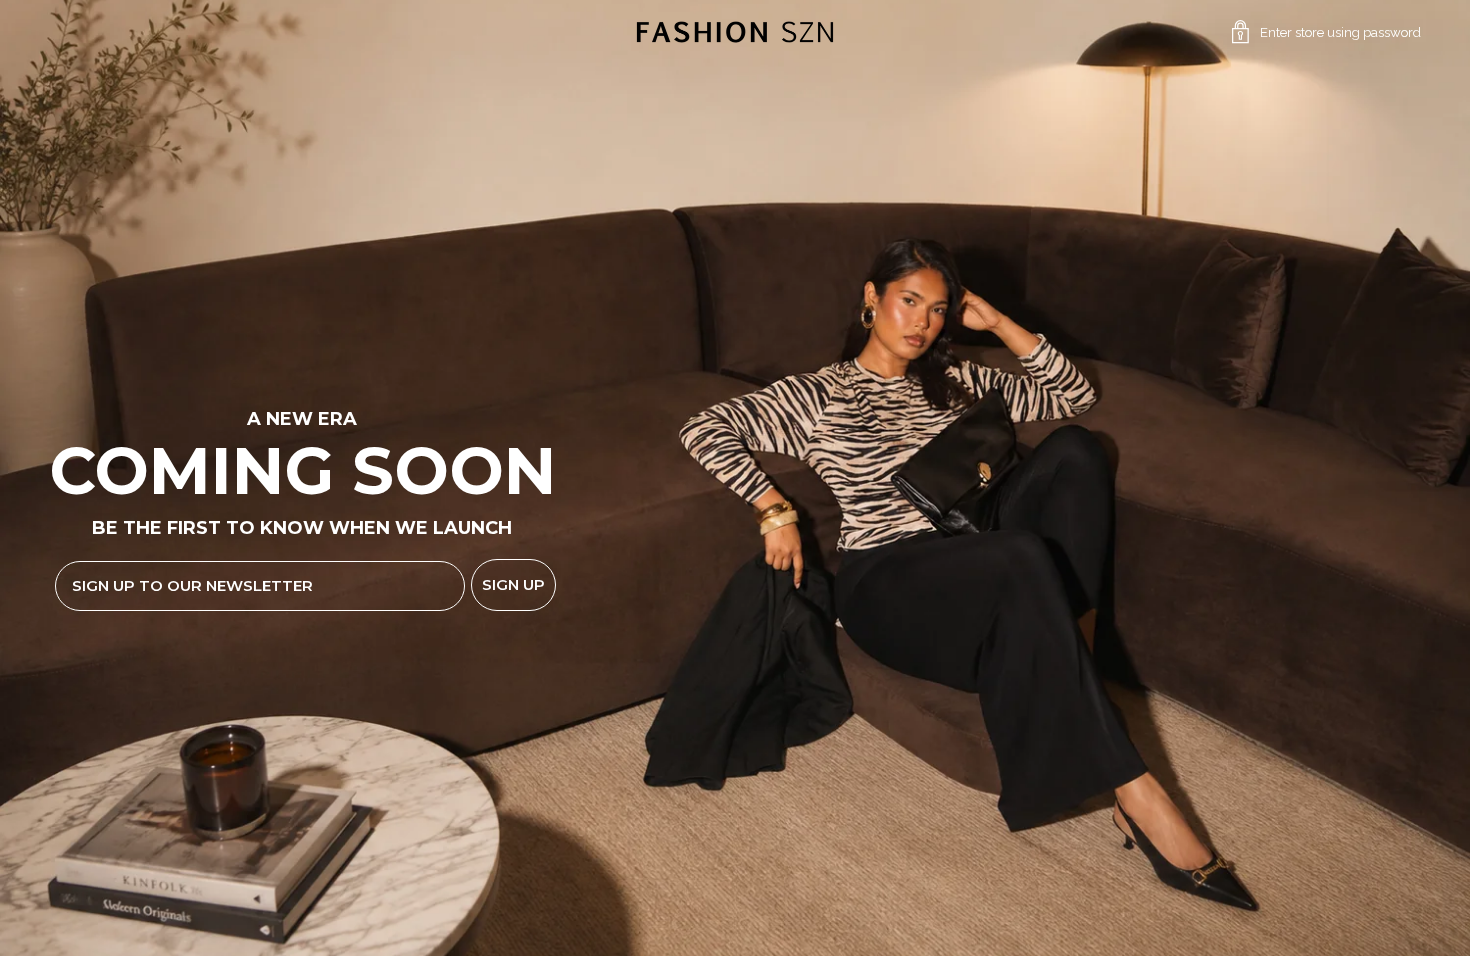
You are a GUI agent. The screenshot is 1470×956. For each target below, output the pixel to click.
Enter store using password (1340, 32)
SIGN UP (513, 584)
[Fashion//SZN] (735, 32)
